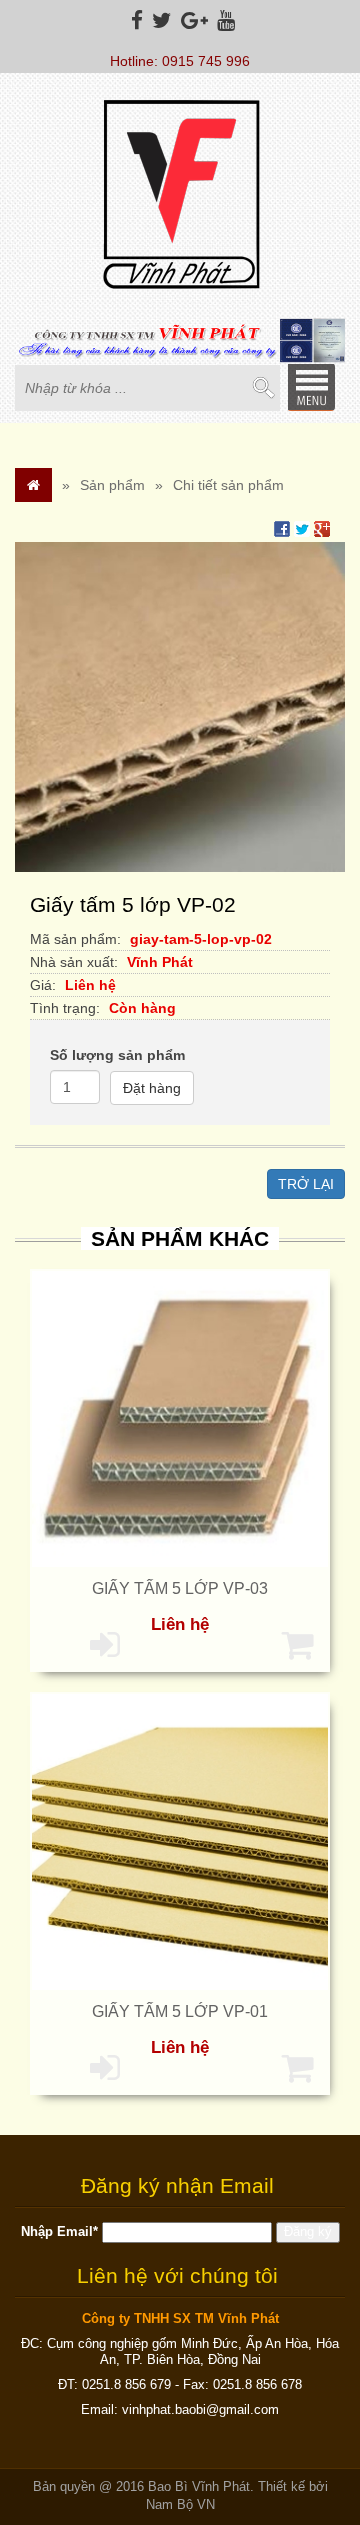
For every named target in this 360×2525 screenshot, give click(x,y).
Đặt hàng (152, 1088)
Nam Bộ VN (180, 2505)
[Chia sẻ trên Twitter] (302, 527)
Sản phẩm (112, 485)
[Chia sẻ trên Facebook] (282, 527)
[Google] (192, 20)
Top (312, 2432)
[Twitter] (159, 20)
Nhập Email (59, 2232)
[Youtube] (223, 20)
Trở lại (306, 1184)
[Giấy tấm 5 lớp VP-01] (180, 1841)
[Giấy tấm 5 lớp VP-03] (180, 1418)
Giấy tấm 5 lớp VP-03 (180, 1588)
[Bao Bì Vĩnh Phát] (180, 197)
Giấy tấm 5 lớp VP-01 (180, 2011)
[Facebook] (134, 20)
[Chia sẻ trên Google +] (322, 527)
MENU (311, 387)
